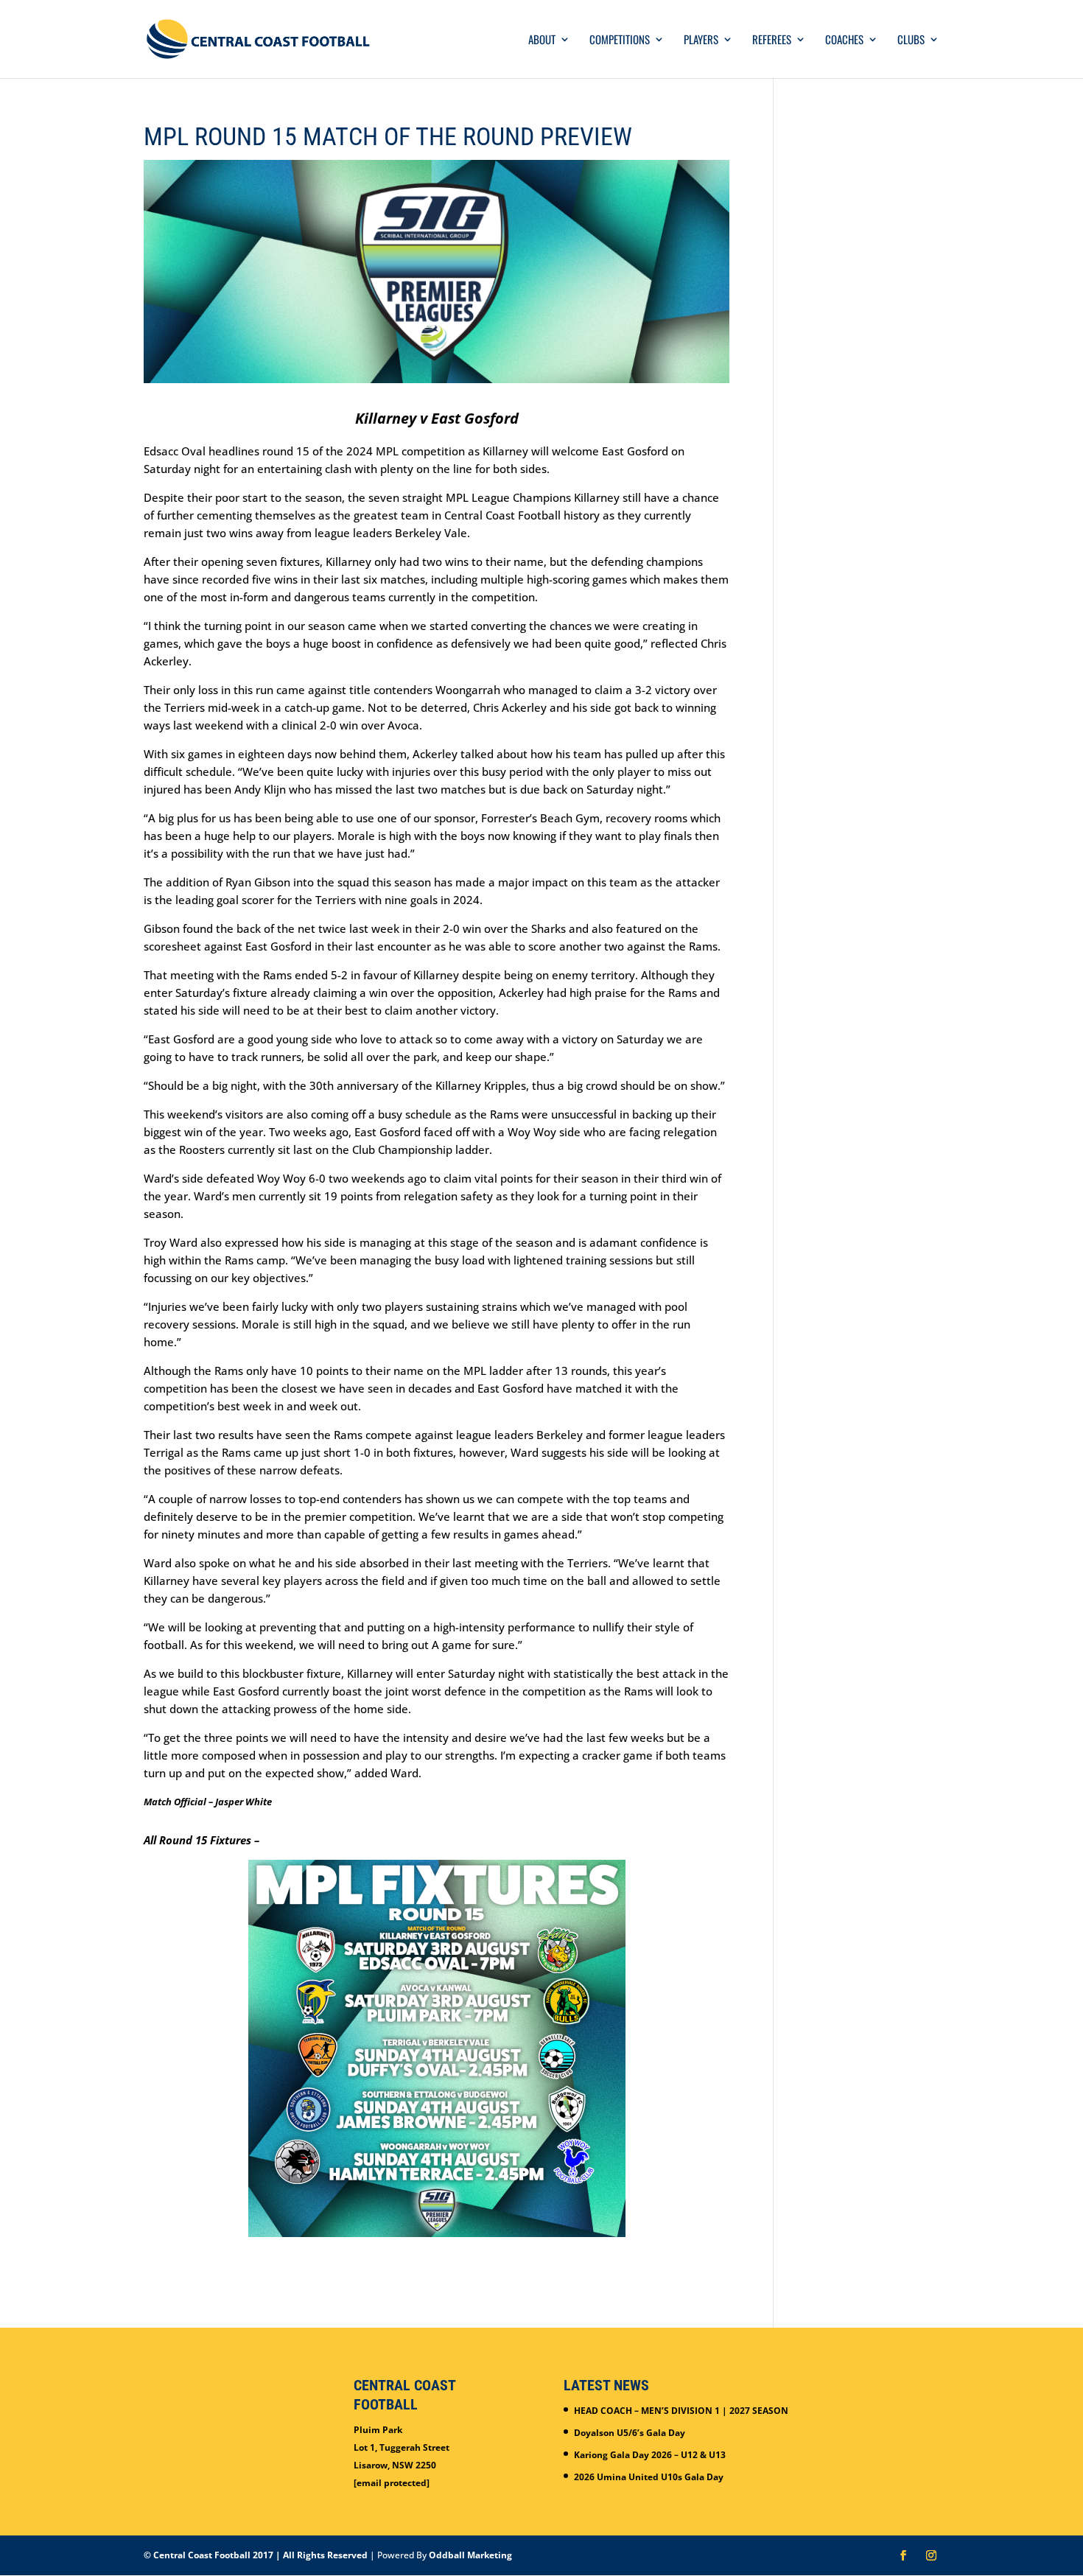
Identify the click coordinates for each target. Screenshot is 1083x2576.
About (542, 41)
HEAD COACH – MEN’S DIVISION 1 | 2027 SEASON (681, 2411)
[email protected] (392, 2483)
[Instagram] (931, 2556)
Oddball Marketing (470, 2555)
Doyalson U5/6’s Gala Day (630, 2433)
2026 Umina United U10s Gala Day (649, 2477)
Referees (772, 41)
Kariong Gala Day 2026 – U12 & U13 (650, 2455)
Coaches (844, 41)
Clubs (911, 41)
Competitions (620, 41)
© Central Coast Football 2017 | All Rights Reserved (256, 2555)
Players (701, 41)
